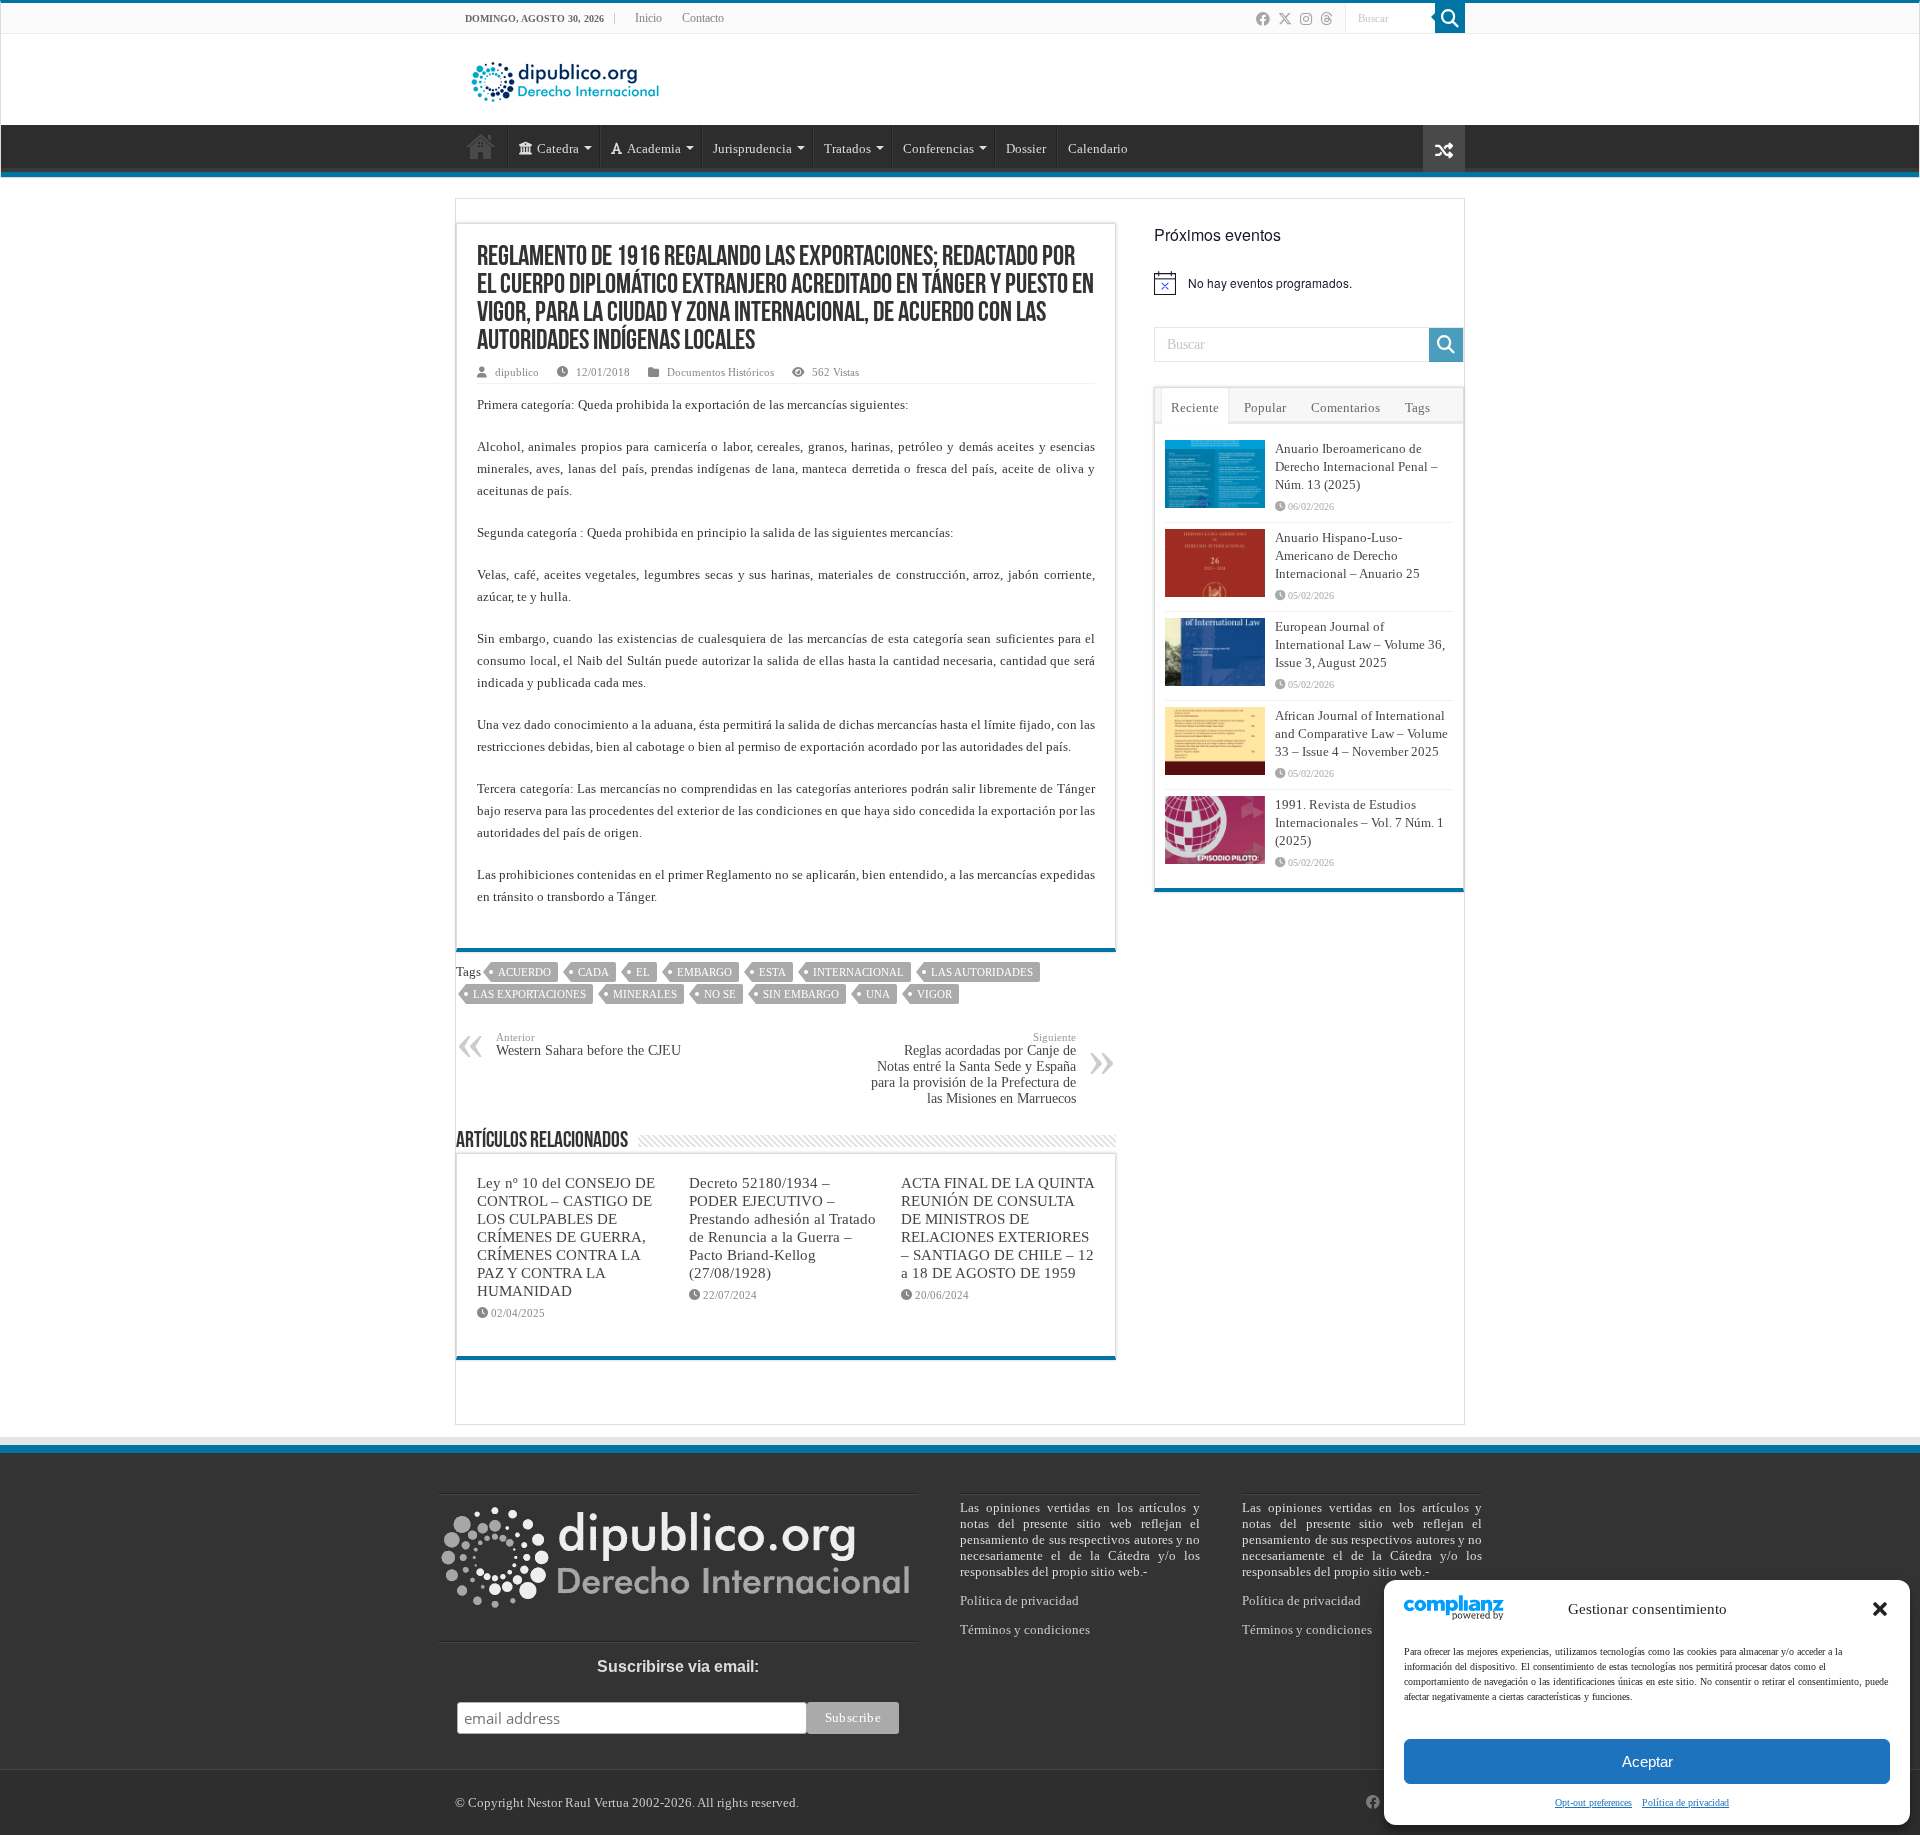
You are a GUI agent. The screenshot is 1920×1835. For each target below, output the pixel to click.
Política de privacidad (1685, 1802)
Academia (654, 148)
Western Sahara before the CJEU (588, 1044)
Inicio (648, 18)
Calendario (1098, 148)
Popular (1265, 407)
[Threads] (1326, 19)
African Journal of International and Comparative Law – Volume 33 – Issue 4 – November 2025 (1361, 733)
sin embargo (801, 994)
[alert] (1309, 283)
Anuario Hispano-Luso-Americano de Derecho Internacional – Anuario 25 (1347, 555)
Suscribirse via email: (678, 1666)
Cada (593, 972)
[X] (1285, 19)
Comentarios (1345, 407)
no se (720, 994)
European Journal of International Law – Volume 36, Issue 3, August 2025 (1360, 644)
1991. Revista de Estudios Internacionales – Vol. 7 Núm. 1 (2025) (1359, 822)
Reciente (1195, 407)
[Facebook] (1263, 19)
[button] (1880, 1609)
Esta (772, 972)
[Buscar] (1450, 18)
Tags (1417, 407)
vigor (934, 994)
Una (878, 994)
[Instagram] (1306, 19)
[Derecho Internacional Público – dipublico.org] (565, 78)
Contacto (703, 18)
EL (643, 972)
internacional (858, 972)
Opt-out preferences (1593, 1802)
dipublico (517, 372)
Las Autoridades (982, 972)
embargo (704, 972)
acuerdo (524, 972)
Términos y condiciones (1025, 1629)
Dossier (1026, 148)
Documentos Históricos (720, 372)
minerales (645, 994)
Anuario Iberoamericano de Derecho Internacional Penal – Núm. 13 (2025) (1356, 466)
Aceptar (1647, 1761)
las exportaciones (529, 994)
